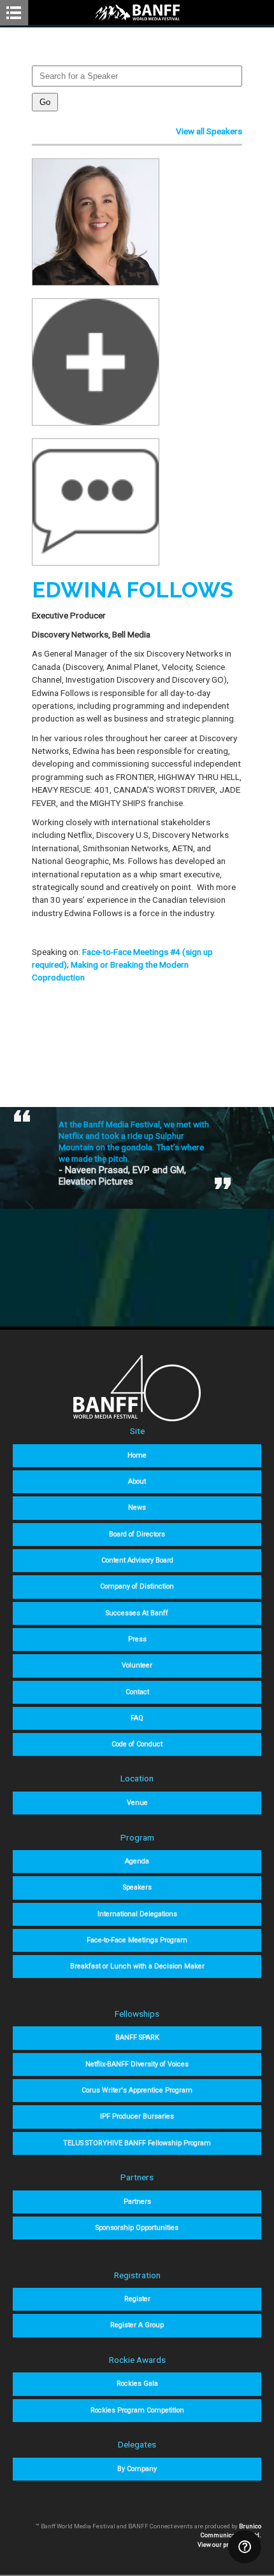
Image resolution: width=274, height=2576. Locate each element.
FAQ (137, 1718)
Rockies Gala (137, 2384)
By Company (137, 2469)
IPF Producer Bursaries (137, 2116)
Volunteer (137, 1665)
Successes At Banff (137, 1613)
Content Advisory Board (137, 1560)
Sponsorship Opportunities (137, 2228)
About (137, 1481)
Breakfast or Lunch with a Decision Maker (137, 1966)
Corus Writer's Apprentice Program (137, 2090)
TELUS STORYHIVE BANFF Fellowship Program (137, 2143)
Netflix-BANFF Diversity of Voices (137, 2064)
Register (137, 2299)
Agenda (137, 1861)
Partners (137, 2202)
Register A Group (137, 2325)
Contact (137, 1692)
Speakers (137, 1887)
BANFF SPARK (137, 2037)
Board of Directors (137, 1534)
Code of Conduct (137, 1744)
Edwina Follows (133, 590)
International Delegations (137, 1914)
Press (137, 1639)
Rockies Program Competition (137, 2410)
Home (137, 1455)
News (137, 1507)
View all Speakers (209, 131)
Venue (137, 1803)
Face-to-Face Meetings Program (137, 1940)
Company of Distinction (137, 1586)
